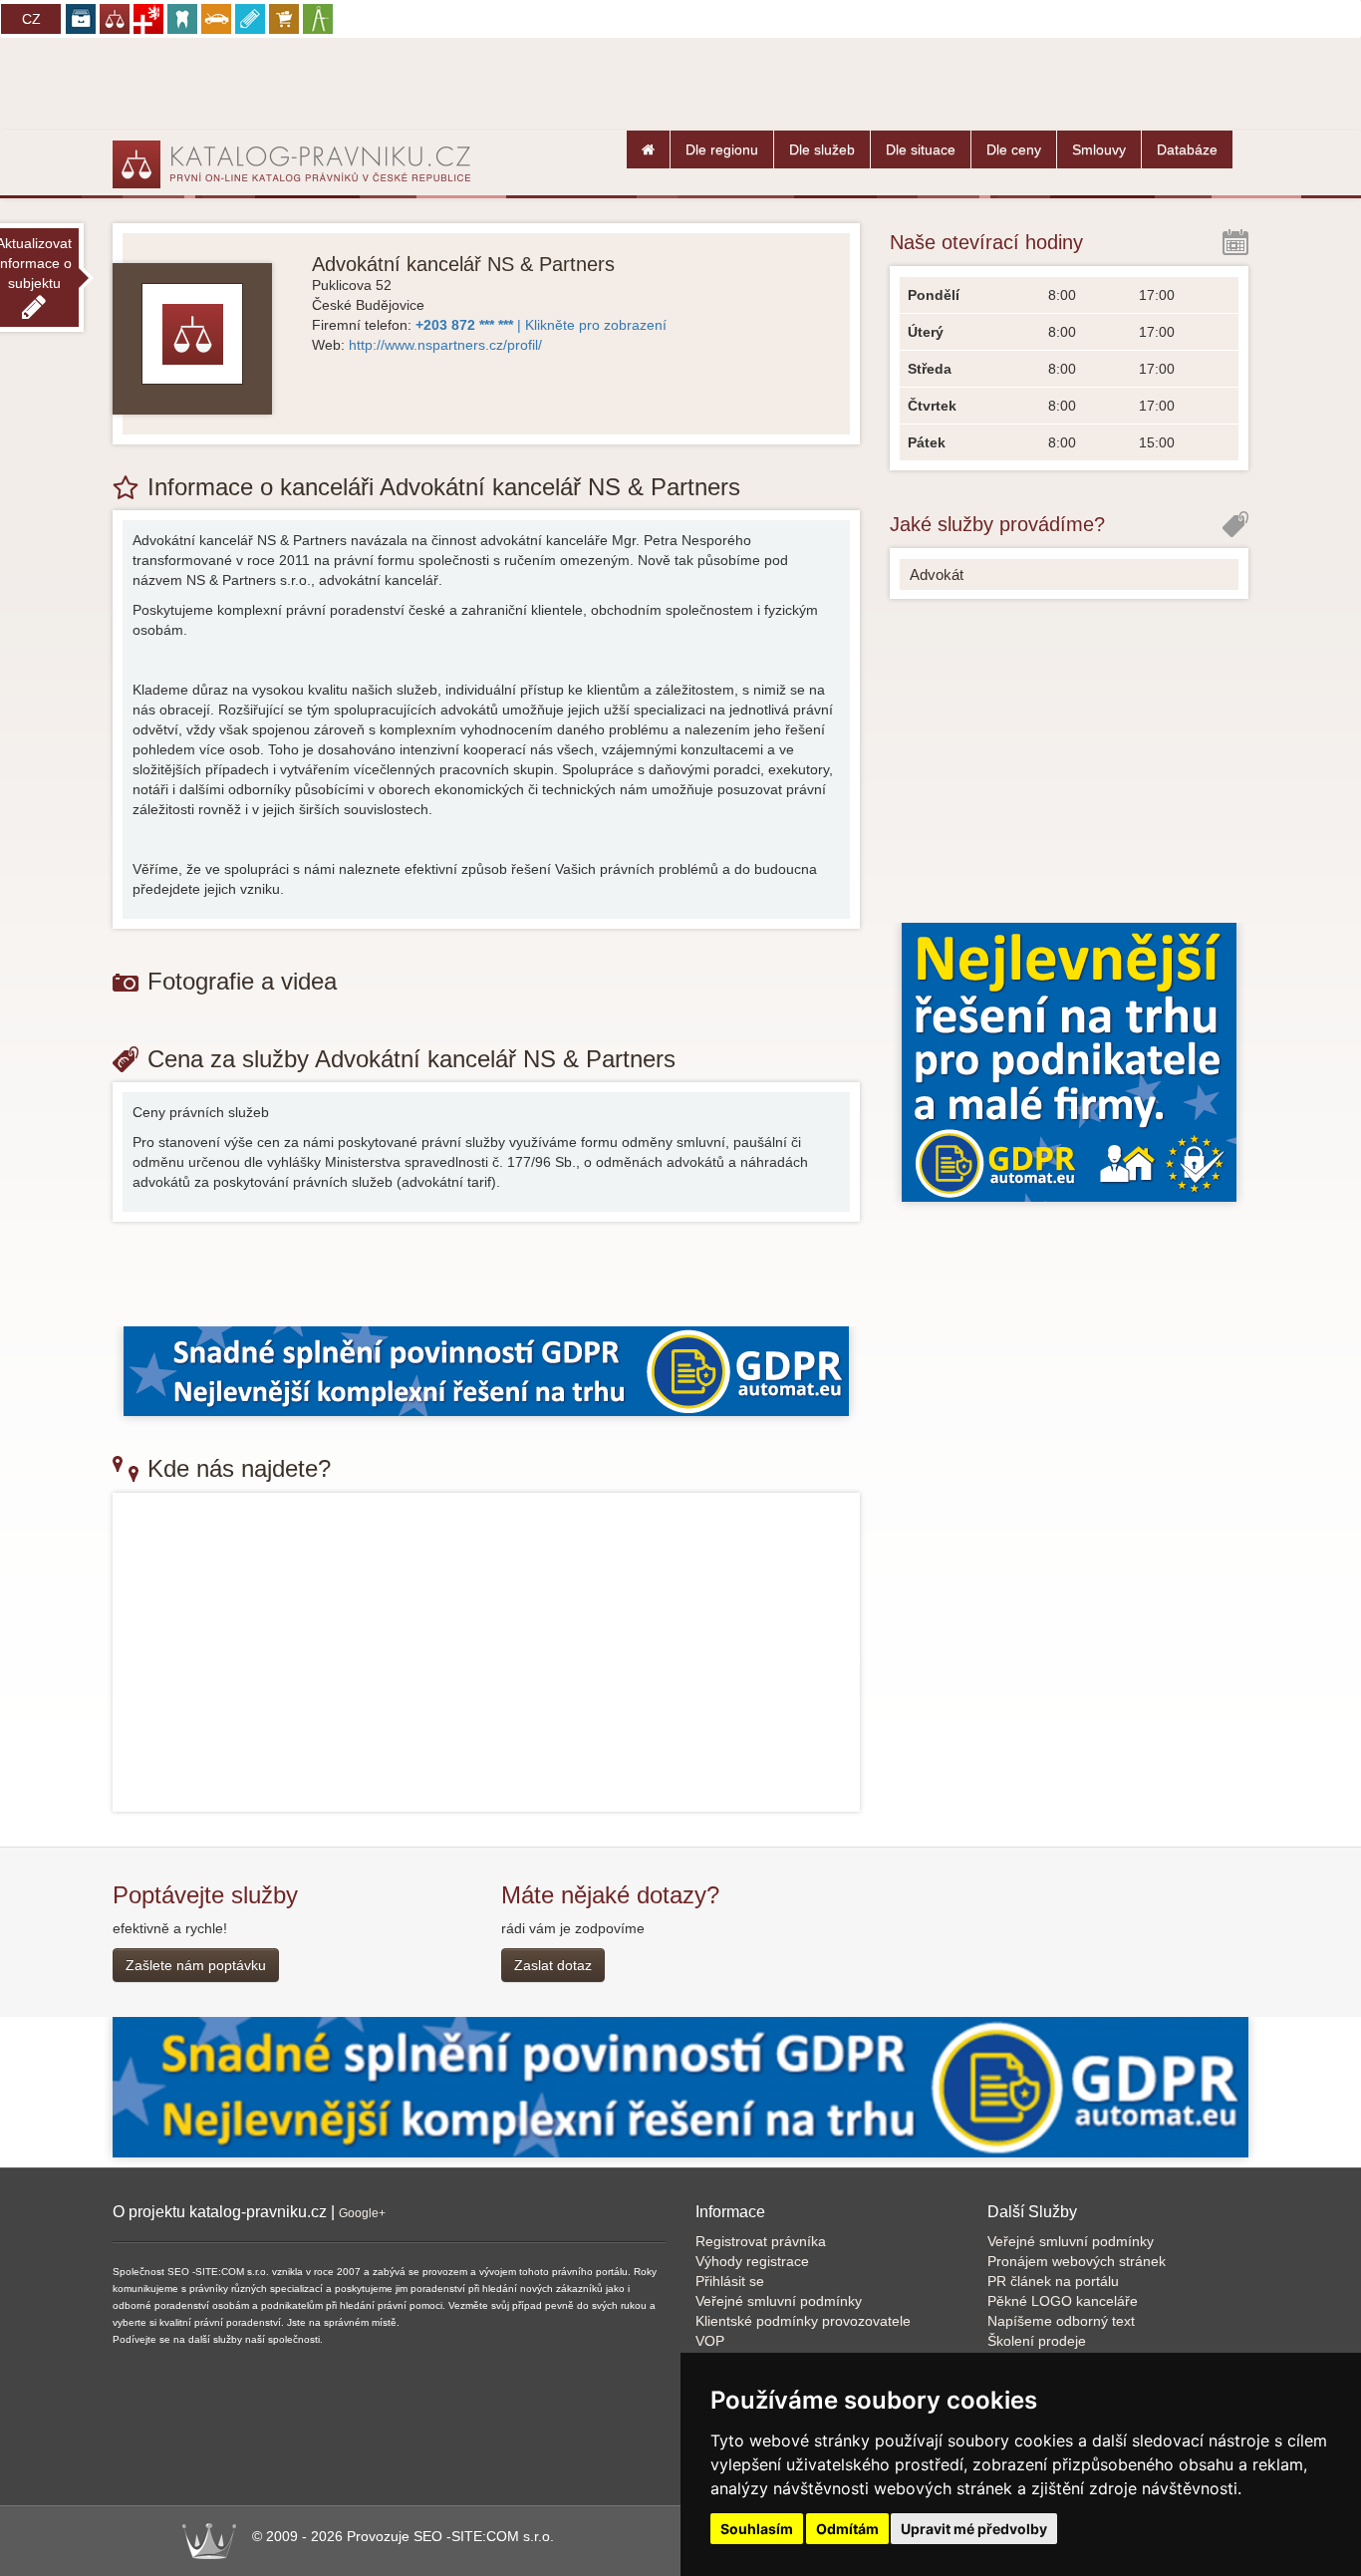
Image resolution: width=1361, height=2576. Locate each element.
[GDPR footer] (680, 2086)
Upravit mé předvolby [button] (974, 2529)
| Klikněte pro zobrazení (541, 325)
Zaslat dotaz (553, 1965)
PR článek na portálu (1053, 2281)
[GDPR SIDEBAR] (1069, 1061)
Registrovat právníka (761, 2241)
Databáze (1187, 149)
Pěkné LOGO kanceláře (1063, 2301)
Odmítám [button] (847, 2529)
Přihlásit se (730, 2281)
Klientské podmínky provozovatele (803, 2321)
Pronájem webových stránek (1077, 2261)
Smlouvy (1099, 149)
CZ (31, 19)
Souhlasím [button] (757, 2529)
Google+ (362, 2213)
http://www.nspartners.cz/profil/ (445, 345)
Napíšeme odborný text (1061, 2321)
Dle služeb (822, 149)
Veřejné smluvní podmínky (779, 2301)
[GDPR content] (486, 1370)
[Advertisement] (680, 81)
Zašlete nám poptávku (196, 1965)
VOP (710, 2341)
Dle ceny (1014, 149)
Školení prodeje (1037, 2341)
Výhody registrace (752, 2261)
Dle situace (921, 149)
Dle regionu (722, 149)
